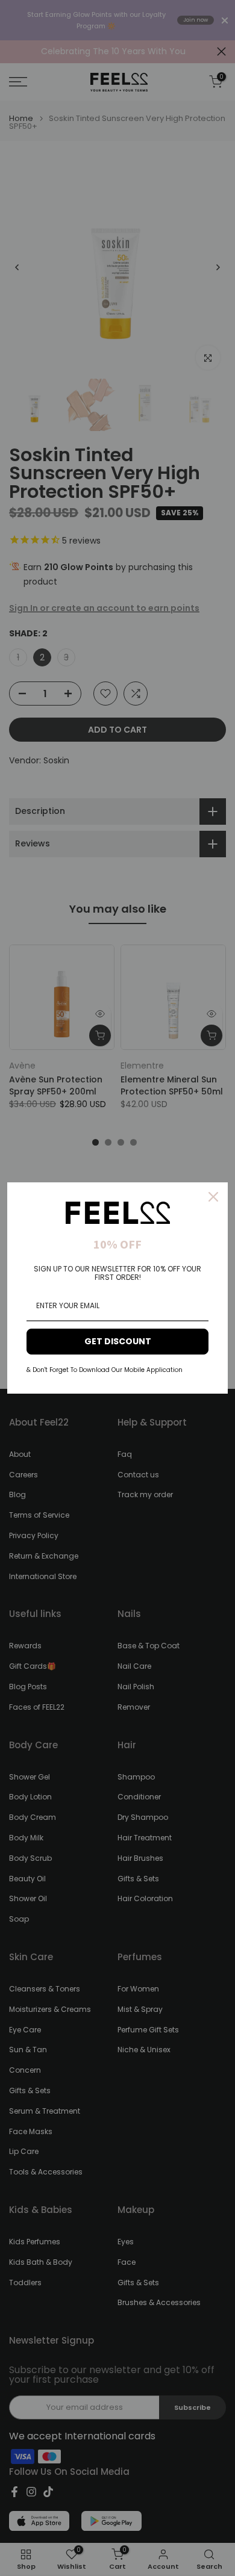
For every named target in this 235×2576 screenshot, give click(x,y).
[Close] (213, 1197)
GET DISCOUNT (118, 1341)
